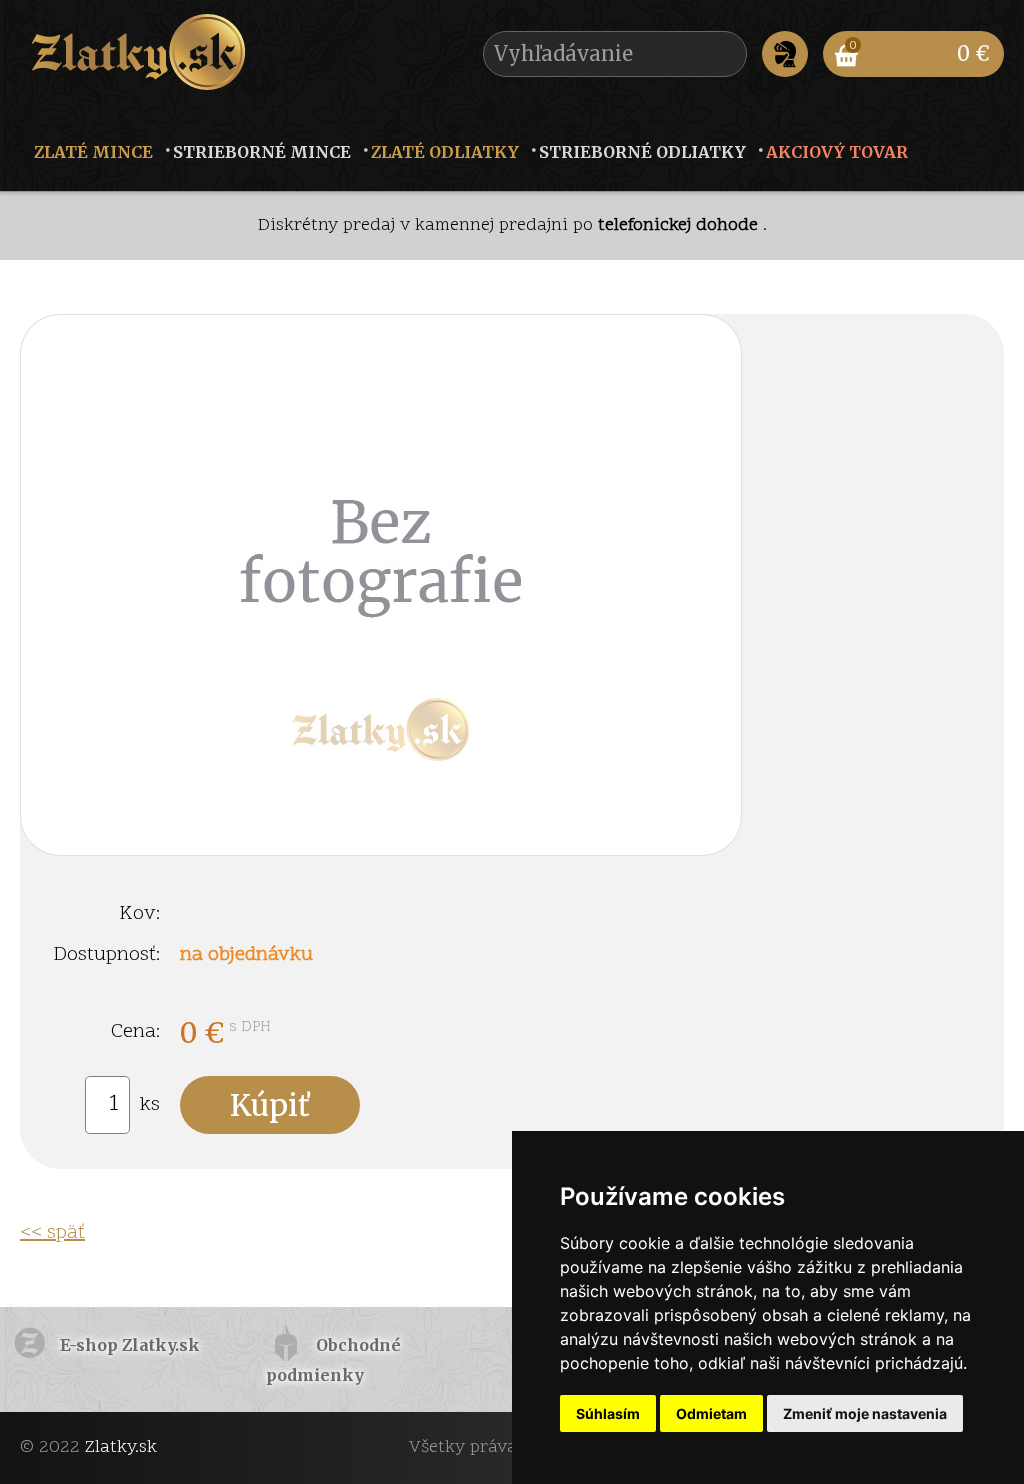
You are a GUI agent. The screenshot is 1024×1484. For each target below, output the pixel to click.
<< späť (52, 1233)
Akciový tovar (837, 152)
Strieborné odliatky (642, 152)
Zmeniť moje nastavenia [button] (865, 1413)
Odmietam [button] (711, 1413)
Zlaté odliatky (445, 152)
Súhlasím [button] (608, 1413)
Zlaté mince (93, 152)
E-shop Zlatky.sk (130, 1345)
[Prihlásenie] (785, 54)
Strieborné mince (262, 152)
